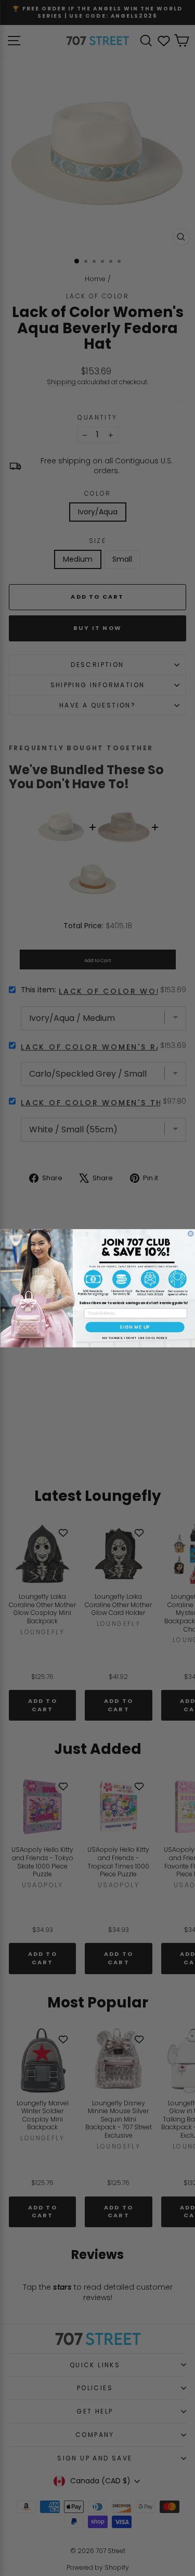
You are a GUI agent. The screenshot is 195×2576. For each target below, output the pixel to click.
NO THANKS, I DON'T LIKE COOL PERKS (134, 1337)
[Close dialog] (190, 1233)
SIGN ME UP (135, 1327)
